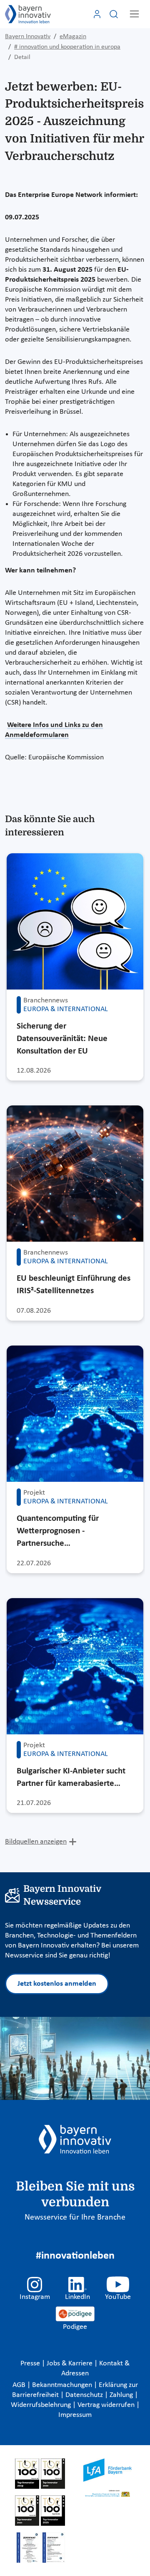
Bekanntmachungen (63, 2385)
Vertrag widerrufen (107, 2405)
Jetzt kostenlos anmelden (57, 1984)
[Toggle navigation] (134, 14)
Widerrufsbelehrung (42, 2405)
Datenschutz (85, 2395)
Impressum (75, 2415)
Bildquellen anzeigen (36, 1842)
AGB (20, 2385)
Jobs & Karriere (70, 2364)
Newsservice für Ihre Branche (75, 2217)
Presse (31, 2364)
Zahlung (122, 2395)
